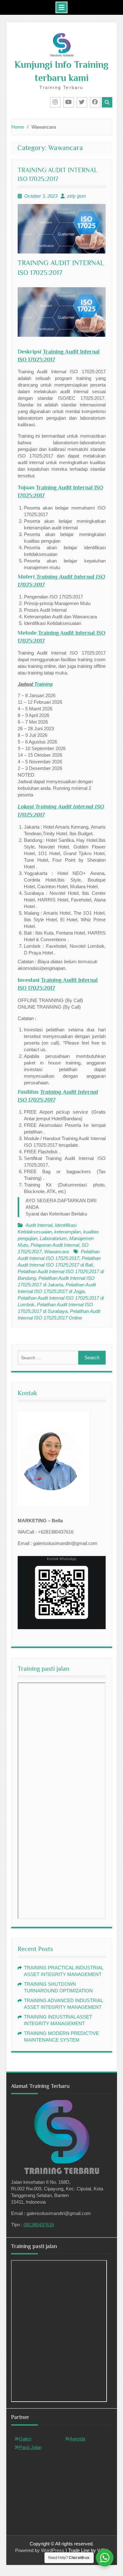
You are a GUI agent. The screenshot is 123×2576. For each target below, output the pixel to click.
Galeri (25, 2439)
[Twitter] (82, 102)
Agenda (77, 2439)
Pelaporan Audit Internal (55, 1245)
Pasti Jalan (30, 2447)
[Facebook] (95, 102)
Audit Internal (39, 1225)
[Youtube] (69, 102)
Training (43, 684)
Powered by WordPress (40, 2550)
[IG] (55, 102)
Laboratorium (53, 1238)
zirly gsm (77, 196)
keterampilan (67, 1232)
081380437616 (39, 2225)
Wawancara (56, 1252)
